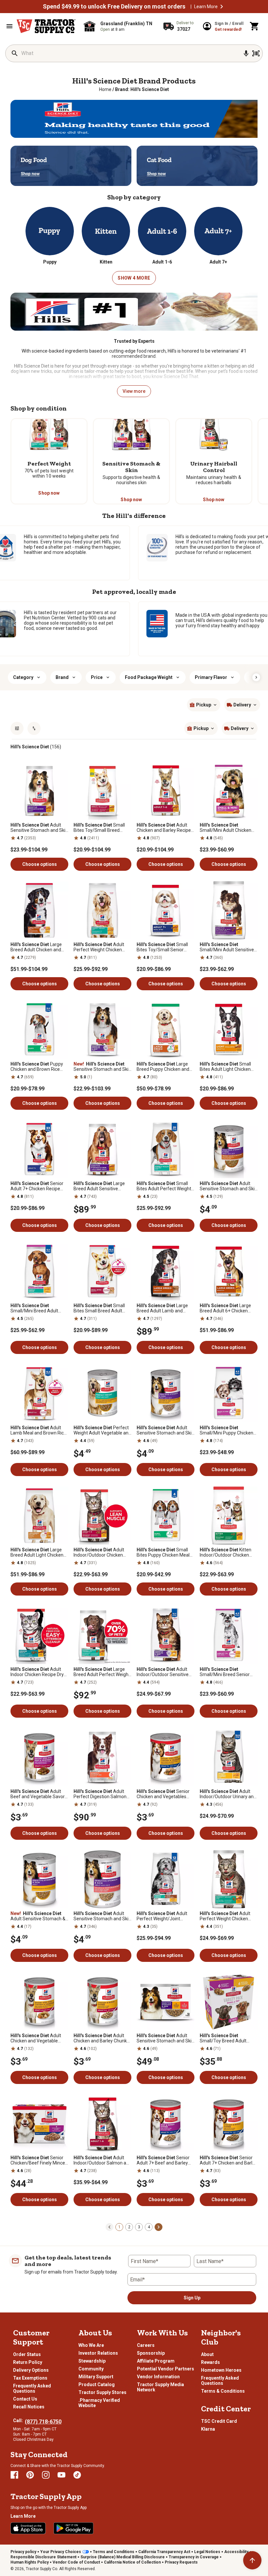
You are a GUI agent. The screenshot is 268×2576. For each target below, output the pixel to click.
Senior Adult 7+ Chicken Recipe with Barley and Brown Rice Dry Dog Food (38, 1186)
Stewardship (92, 2361)
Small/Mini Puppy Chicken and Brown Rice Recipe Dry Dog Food (227, 1430)
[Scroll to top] (252, 2560)
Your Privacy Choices (61, 2552)
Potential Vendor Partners (166, 2369)
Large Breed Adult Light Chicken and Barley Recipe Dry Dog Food (37, 1552)
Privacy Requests (181, 2562)
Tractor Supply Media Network (160, 2387)
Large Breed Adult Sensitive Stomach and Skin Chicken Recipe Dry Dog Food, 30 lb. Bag (101, 1186)
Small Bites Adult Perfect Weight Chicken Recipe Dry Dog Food (164, 1186)
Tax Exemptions (30, 2378)
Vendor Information (158, 2377)
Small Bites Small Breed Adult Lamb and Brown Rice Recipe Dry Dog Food (99, 1308)
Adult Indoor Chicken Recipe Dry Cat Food (37, 1672)
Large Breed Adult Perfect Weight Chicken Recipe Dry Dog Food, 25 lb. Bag (102, 1672)
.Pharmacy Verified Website (99, 2403)
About (207, 2354)
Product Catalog (97, 2384)
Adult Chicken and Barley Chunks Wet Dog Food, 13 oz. (101, 2038)
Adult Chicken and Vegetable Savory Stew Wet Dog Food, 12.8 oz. (39, 2038)
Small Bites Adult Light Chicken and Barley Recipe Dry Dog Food (227, 1067)
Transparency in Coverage (194, 2557)
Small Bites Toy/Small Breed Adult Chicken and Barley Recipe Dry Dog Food (99, 828)
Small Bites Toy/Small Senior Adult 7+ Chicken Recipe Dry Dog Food (165, 947)
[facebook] (14, 2475)
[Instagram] (46, 2475)
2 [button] (129, 2227)
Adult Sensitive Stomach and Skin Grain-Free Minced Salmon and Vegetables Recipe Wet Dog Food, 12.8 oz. (102, 1916)
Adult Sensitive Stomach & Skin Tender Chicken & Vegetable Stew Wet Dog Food (38, 1916)
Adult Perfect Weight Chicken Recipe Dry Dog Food (99, 947)
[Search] (15, 53)
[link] (105, 89)
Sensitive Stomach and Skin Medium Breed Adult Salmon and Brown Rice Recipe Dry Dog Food (102, 1067)
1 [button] (119, 2227)
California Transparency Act (164, 2552)
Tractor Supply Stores (102, 2392)
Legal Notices (207, 2552)
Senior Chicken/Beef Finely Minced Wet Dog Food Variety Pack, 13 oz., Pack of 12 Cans (39, 2160)
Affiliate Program (156, 2361)
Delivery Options (31, 2370)
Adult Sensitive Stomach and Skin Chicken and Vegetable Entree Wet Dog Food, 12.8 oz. (165, 1430)
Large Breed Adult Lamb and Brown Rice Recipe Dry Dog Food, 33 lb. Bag (164, 1308)
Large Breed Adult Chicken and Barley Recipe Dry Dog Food (39, 947)
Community (91, 2369)
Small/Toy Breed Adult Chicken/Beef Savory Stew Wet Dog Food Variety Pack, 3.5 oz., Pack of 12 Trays (228, 2038)
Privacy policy (23, 2552)
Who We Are (91, 2345)
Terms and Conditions (114, 2552)
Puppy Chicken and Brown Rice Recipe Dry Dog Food (37, 1067)
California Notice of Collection (132, 2562)
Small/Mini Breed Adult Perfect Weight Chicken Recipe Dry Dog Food (35, 1308)
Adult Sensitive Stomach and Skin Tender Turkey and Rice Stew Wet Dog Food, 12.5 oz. (228, 1186)
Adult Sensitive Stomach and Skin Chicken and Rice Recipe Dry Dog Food (39, 828)
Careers (146, 2345)
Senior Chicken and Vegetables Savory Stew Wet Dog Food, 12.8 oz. (165, 1794)
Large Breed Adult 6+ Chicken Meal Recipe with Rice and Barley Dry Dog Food (226, 1308)
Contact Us (25, 2399)
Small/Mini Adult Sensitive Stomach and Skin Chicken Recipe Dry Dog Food (227, 947)
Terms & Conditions (223, 2391)
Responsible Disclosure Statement (43, 2557)
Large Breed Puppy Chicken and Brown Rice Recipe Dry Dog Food (164, 1067)
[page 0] (109, 2227)
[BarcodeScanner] (256, 53)
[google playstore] (74, 2528)
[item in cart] (255, 26)
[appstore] (28, 2528)
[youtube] (61, 2475)
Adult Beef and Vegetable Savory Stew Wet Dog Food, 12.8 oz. (39, 1794)
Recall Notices (29, 2407)
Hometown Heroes (221, 2370)
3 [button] (139, 2227)
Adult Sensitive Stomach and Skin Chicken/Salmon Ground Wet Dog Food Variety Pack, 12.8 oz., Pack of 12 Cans (165, 2038)
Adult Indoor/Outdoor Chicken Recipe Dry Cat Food (99, 1552)
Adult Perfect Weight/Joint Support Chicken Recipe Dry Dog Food (165, 1916)
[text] (142, 89)
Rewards (210, 2362)
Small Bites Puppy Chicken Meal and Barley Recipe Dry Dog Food (164, 1552)
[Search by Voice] (246, 53)
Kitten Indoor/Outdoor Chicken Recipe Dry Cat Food (226, 1552)
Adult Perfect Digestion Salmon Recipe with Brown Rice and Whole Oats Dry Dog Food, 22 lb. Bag (102, 1794)
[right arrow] (256, 677)
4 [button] (149, 2227)
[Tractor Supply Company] (46, 26)
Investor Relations (98, 2353)
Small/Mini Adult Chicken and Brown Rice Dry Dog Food (226, 828)
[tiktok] (77, 2475)
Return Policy (28, 2362)
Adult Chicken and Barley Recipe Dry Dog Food (164, 828)
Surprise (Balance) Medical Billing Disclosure (123, 2557)
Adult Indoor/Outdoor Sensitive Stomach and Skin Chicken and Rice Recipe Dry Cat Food (164, 1672)
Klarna (208, 2429)
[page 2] (159, 2227)
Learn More (206, 7)
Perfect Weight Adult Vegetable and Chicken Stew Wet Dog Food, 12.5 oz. (102, 1430)
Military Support (96, 2377)
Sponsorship (151, 2353)
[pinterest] (30, 2475)
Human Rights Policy (30, 2562)
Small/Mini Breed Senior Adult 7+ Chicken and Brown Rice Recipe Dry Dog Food (229, 1672)
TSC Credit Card (219, 2421)
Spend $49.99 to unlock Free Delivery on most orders (114, 7)
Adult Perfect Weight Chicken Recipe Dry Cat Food (225, 1916)
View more (134, 391)
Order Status (27, 2354)
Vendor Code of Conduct (76, 2562)
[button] (222, 7)
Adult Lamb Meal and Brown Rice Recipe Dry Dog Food (38, 1430)
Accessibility (236, 2552)
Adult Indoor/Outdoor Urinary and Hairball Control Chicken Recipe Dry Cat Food (228, 1794)
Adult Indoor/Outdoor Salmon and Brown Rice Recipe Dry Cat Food (102, 2160)
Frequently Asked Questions (32, 2388)
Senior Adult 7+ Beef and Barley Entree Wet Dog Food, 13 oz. (165, 2160)
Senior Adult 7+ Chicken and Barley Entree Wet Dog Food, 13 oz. (228, 2160)
